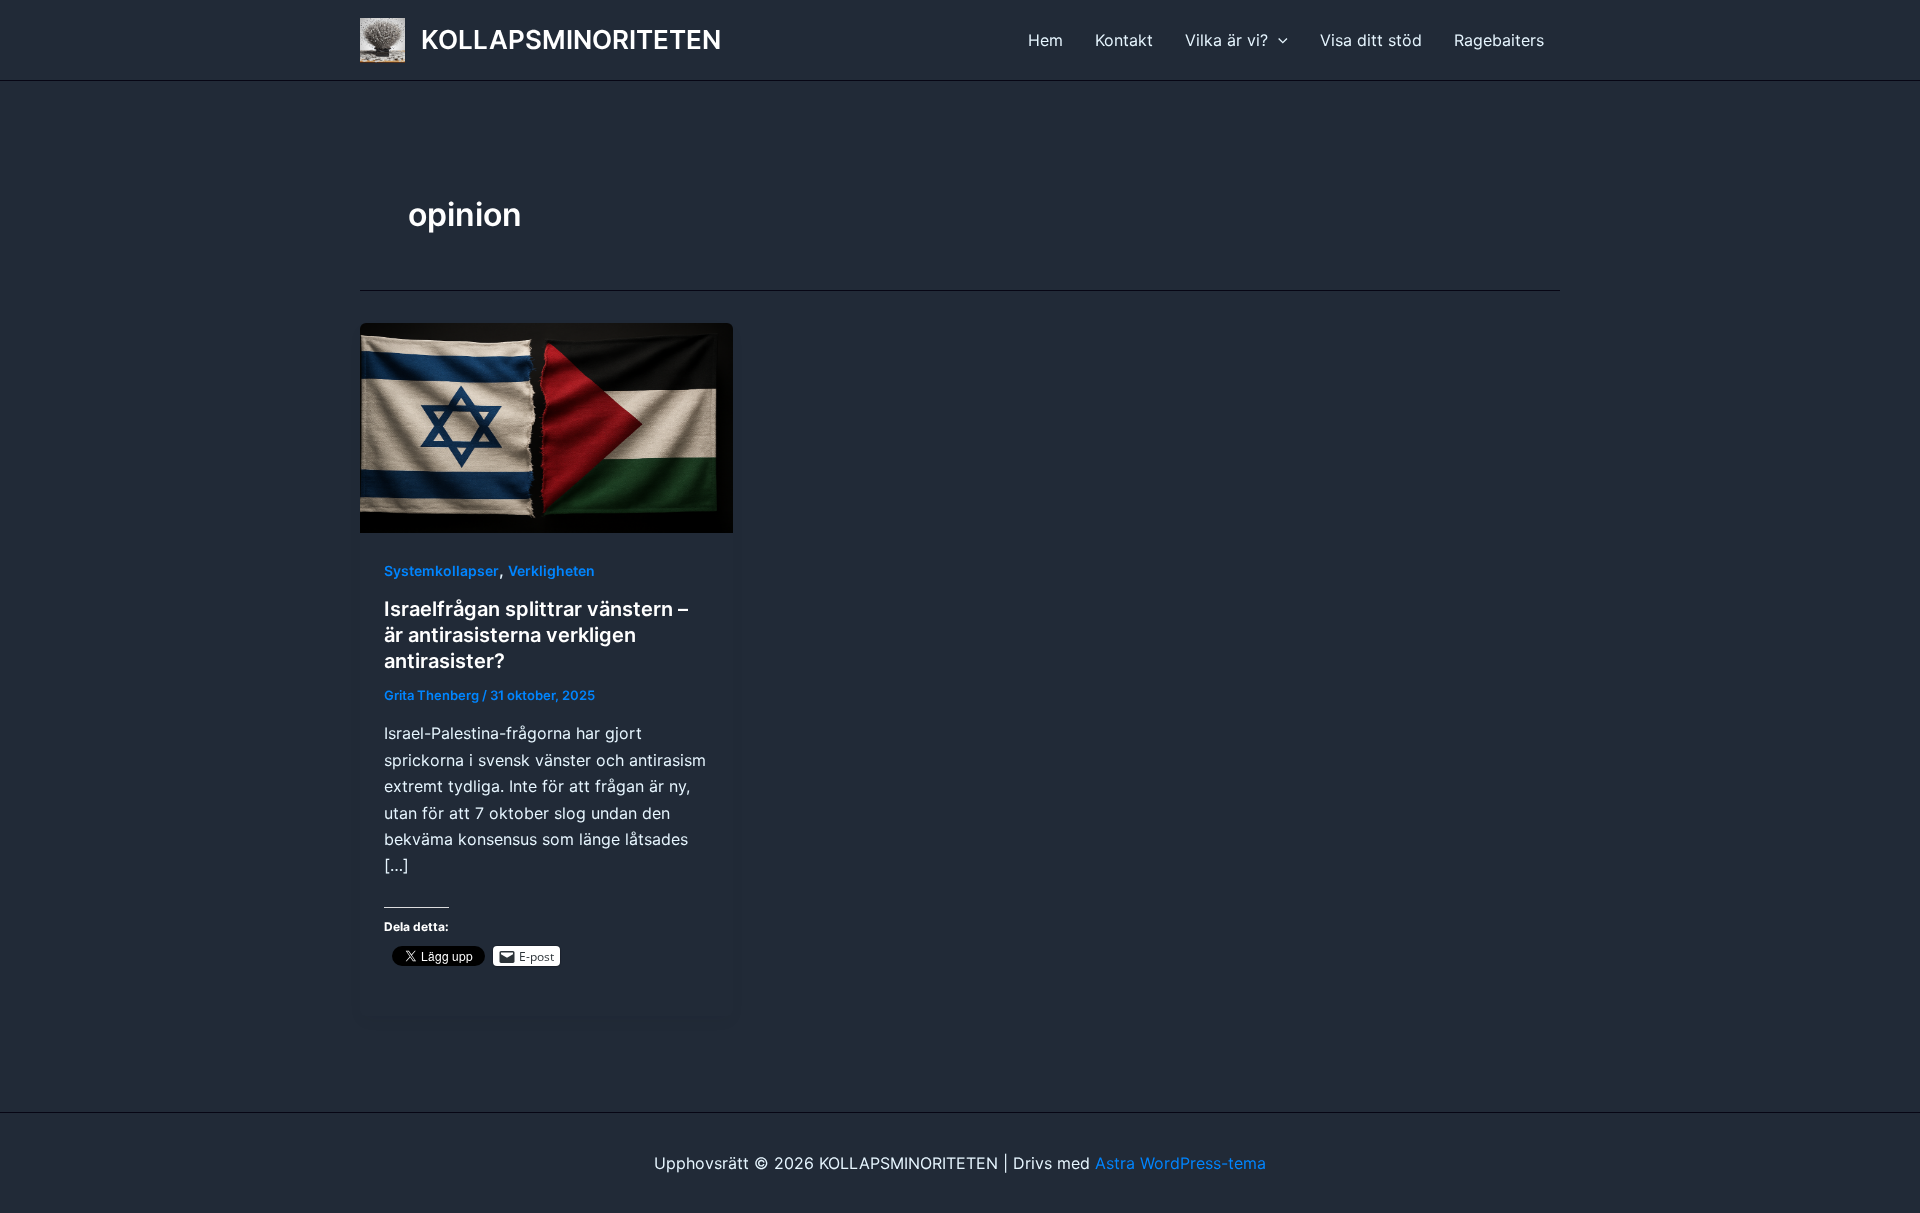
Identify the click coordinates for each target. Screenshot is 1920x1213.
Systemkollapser (441, 570)
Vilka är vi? (1226, 40)
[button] (1278, 40)
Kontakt (1124, 40)
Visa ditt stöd (1371, 40)
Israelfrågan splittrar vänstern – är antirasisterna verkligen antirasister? (536, 635)
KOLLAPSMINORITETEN (571, 39)
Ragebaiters (1499, 40)
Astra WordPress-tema (1180, 1163)
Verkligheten (551, 570)
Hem (1045, 40)
